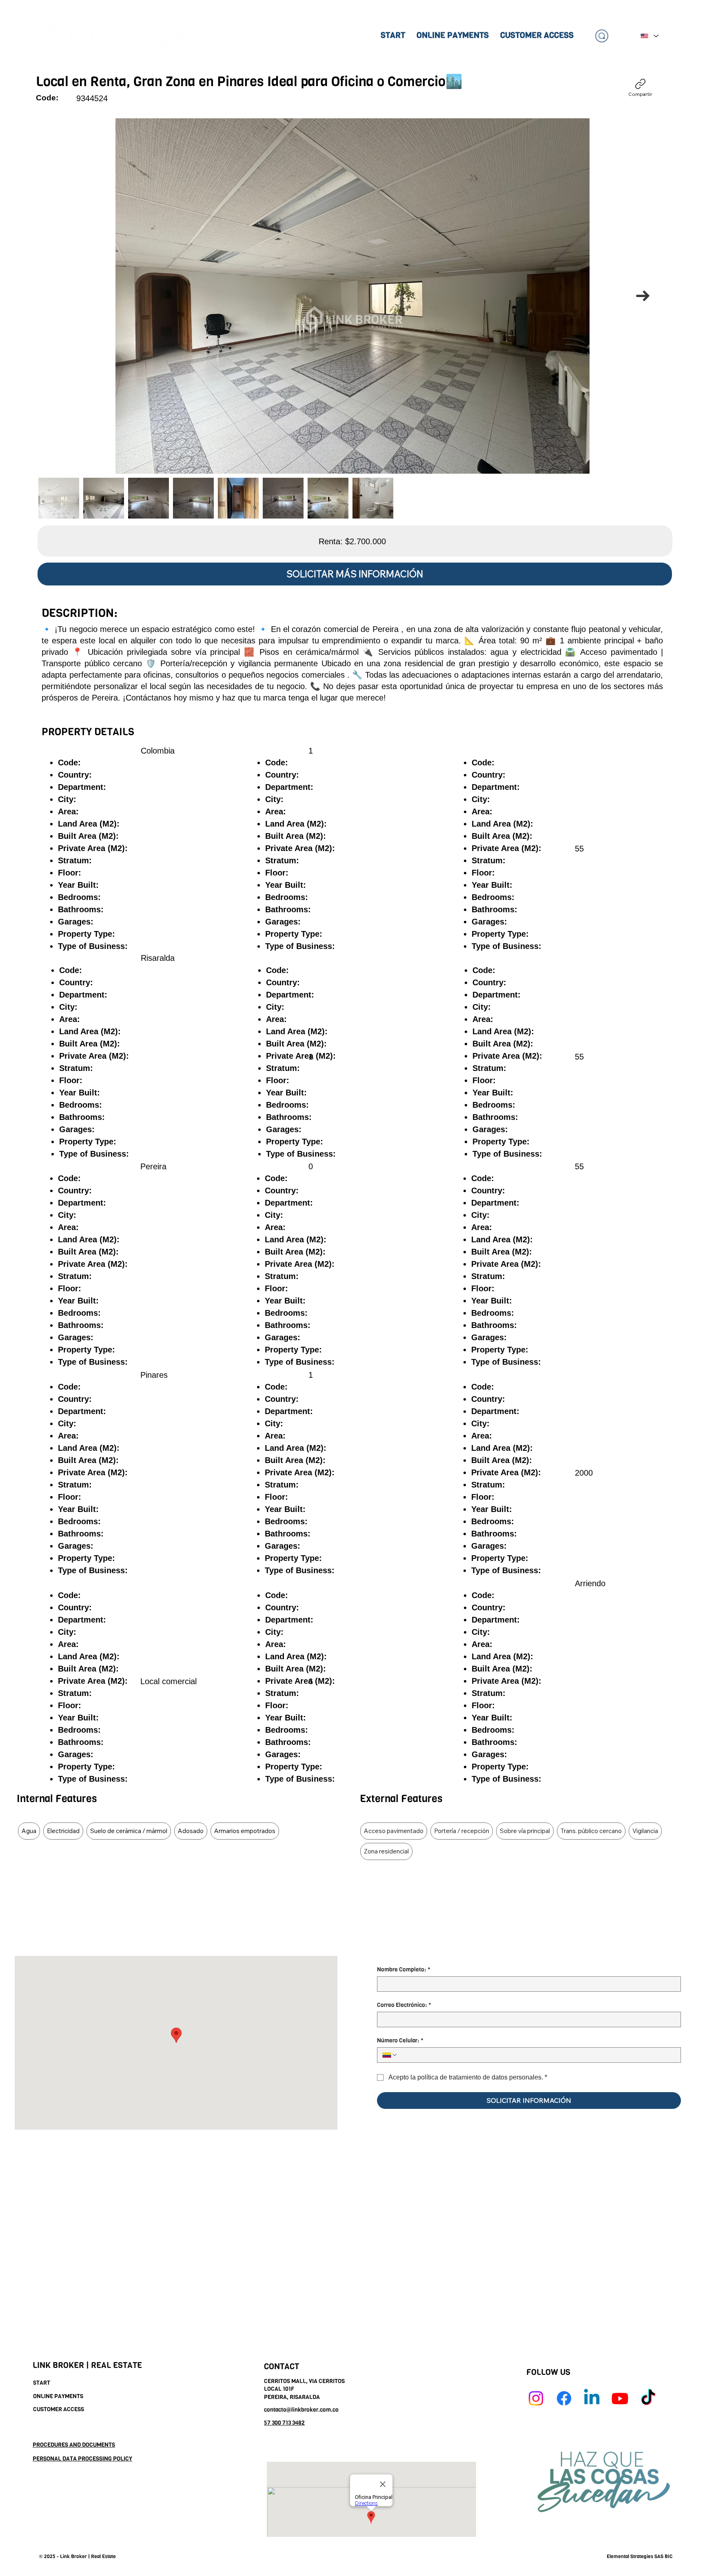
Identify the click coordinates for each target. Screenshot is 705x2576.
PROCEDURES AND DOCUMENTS (74, 2445)
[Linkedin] (592, 2398)
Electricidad (63, 1831)
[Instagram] (536, 2398)
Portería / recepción (462, 1831)
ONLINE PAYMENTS (58, 2396)
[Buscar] (602, 36)
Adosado (191, 1831)
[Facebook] (564, 2398)
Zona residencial (386, 1851)
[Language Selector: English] (649, 36)
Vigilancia (645, 1831)
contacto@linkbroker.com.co (301, 2410)
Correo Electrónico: (404, 2005)
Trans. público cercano (591, 1831)
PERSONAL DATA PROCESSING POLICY (82, 2459)
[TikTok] (648, 2398)
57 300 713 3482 (284, 2423)
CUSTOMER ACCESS (59, 2409)
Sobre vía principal (525, 1831)
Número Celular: (400, 2041)
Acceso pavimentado (394, 1831)
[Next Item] (643, 296)
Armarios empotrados (245, 1831)
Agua (29, 1831)
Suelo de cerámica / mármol (129, 1831)
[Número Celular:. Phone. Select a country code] (390, 2055)
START (42, 2383)
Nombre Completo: (404, 1970)
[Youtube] (620, 2398)
